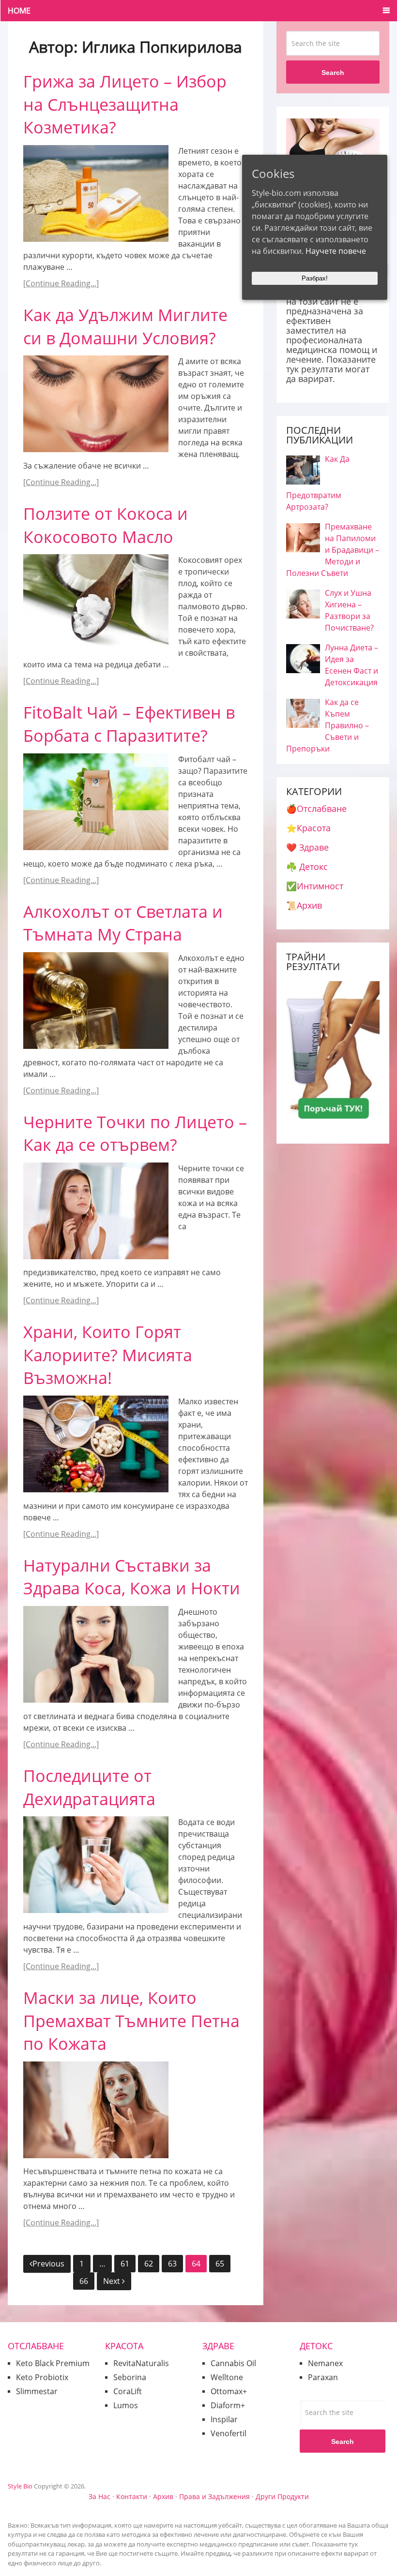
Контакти (132, 2496)
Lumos (126, 2405)
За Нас (99, 2496)
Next (113, 2281)
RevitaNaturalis (141, 2363)
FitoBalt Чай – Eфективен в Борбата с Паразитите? (129, 724)
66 (84, 2281)
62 (149, 2264)
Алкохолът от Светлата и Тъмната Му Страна (123, 923)
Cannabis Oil (233, 2363)
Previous (48, 2264)
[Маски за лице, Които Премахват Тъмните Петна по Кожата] (96, 2110)
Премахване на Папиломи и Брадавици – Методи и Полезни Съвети (333, 550)
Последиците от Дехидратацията (89, 1787)
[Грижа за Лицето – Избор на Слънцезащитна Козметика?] (96, 193)
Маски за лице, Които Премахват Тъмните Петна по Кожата (131, 2021)
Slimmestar (37, 2391)
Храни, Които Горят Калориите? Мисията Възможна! (108, 1355)
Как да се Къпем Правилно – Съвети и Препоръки (328, 725)
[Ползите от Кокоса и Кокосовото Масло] (96, 603)
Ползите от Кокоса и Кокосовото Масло (106, 525)
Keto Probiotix (42, 2377)
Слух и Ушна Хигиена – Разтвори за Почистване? (349, 610)
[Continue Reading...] (61, 283)
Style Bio (20, 2486)
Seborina (130, 2377)
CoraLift (128, 2391)
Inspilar (224, 2419)
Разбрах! (315, 278)
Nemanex (325, 2363)
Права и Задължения (214, 2496)
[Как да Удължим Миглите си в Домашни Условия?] (96, 404)
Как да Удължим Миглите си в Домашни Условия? (125, 326)
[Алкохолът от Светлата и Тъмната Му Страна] (96, 1001)
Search (333, 73)
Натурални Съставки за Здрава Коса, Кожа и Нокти (132, 1577)
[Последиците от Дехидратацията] (96, 1865)
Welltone (227, 2377)
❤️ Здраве (307, 847)
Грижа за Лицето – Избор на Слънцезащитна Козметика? (125, 104)
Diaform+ (228, 2405)
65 (220, 2264)
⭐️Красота (308, 828)
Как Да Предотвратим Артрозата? (318, 483)
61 (125, 2264)
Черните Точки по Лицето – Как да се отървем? (135, 1133)
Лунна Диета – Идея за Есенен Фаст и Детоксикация (351, 665)
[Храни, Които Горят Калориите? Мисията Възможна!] (96, 1444)
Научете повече (336, 251)
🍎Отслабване (316, 809)
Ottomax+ (229, 2391)
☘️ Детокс (307, 867)
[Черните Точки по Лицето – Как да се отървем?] (96, 1211)
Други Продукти (282, 2496)
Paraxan (323, 2377)
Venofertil (229, 2433)
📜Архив (304, 905)
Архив (163, 2496)
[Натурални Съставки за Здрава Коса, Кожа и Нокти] (96, 1654)
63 (172, 2264)
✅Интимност (315, 886)
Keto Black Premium (53, 2363)
